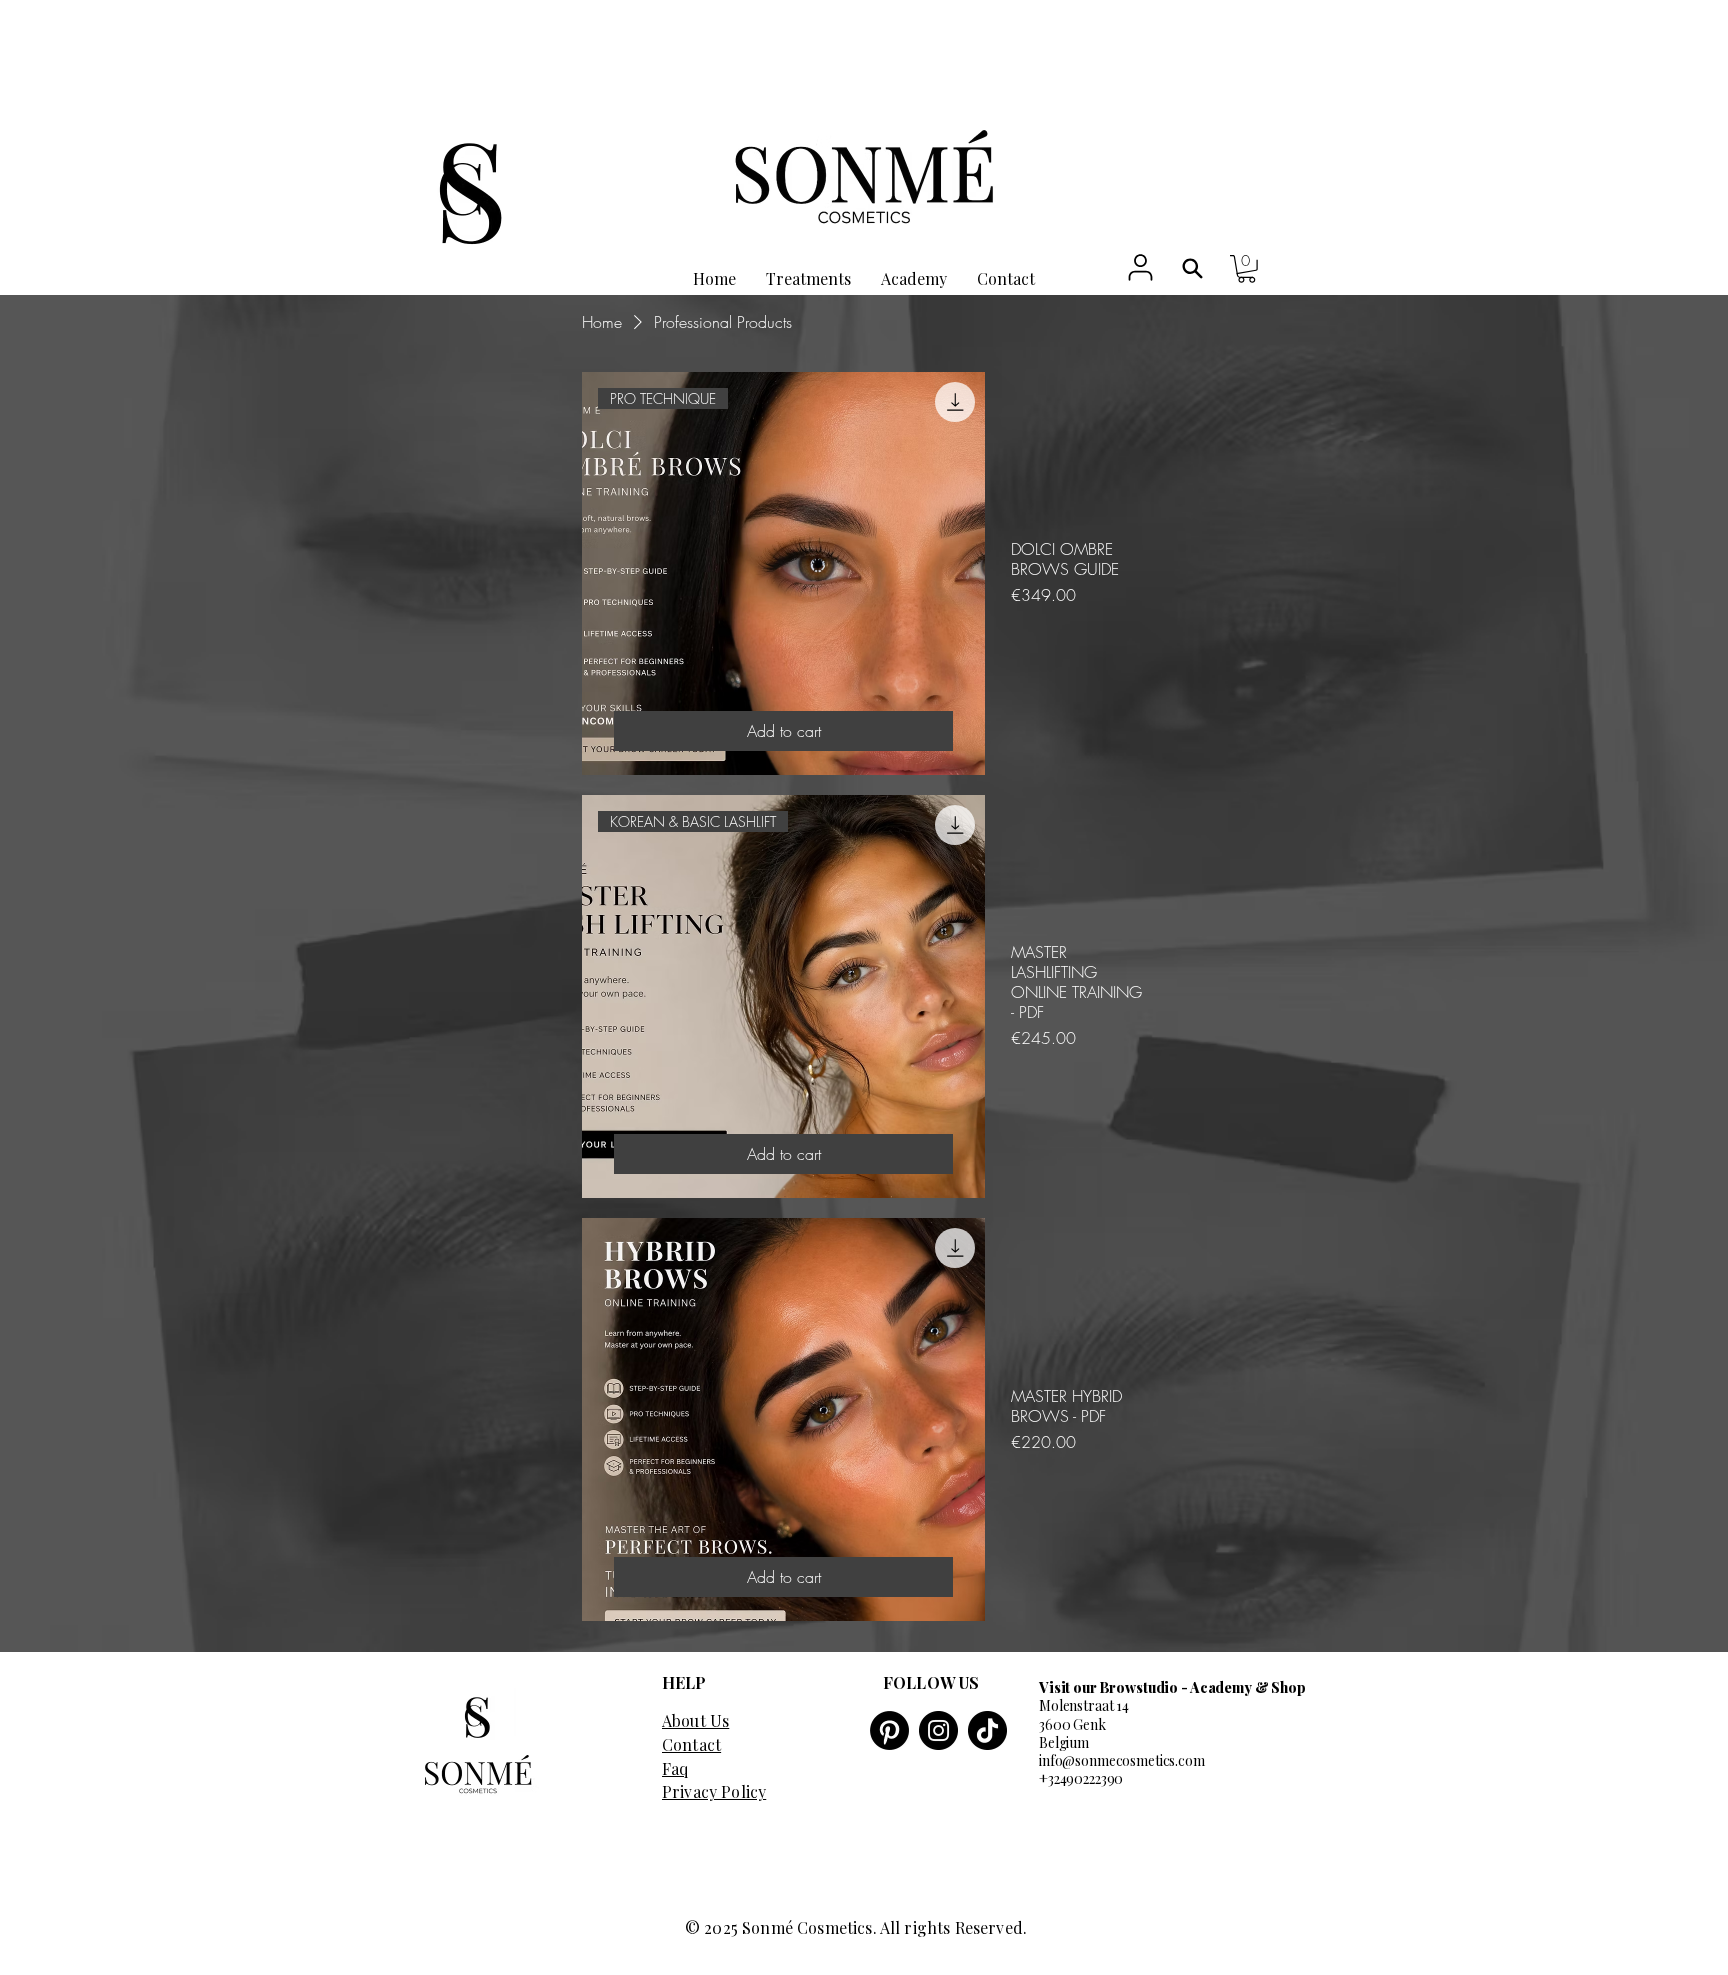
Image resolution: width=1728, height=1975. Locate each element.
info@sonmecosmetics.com (1122, 1760)
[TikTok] (987, 1730)
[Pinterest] (889, 1730)
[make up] (1192, 268)
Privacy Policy (714, 1791)
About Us (695, 1720)
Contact (691, 1744)
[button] (1246, 269)
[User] (1140, 267)
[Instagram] (938, 1730)
